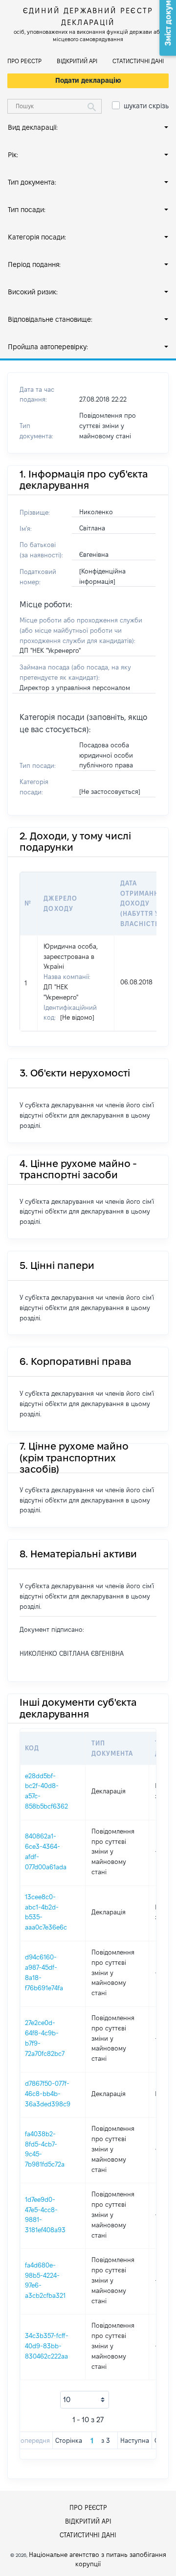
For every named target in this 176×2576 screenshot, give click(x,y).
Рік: (13, 155)
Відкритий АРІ (77, 61)
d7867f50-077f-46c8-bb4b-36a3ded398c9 (48, 2094)
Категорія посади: (37, 237)
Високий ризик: (33, 292)
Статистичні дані (138, 61)
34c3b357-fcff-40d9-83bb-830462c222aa (47, 2346)
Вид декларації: (33, 127)
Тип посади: (27, 210)
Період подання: (34, 264)
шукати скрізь (146, 106)
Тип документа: (32, 182)
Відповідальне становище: (50, 319)
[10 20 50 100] (85, 2400)
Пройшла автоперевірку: (48, 347)
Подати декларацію (88, 80)
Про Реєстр (24, 61)
